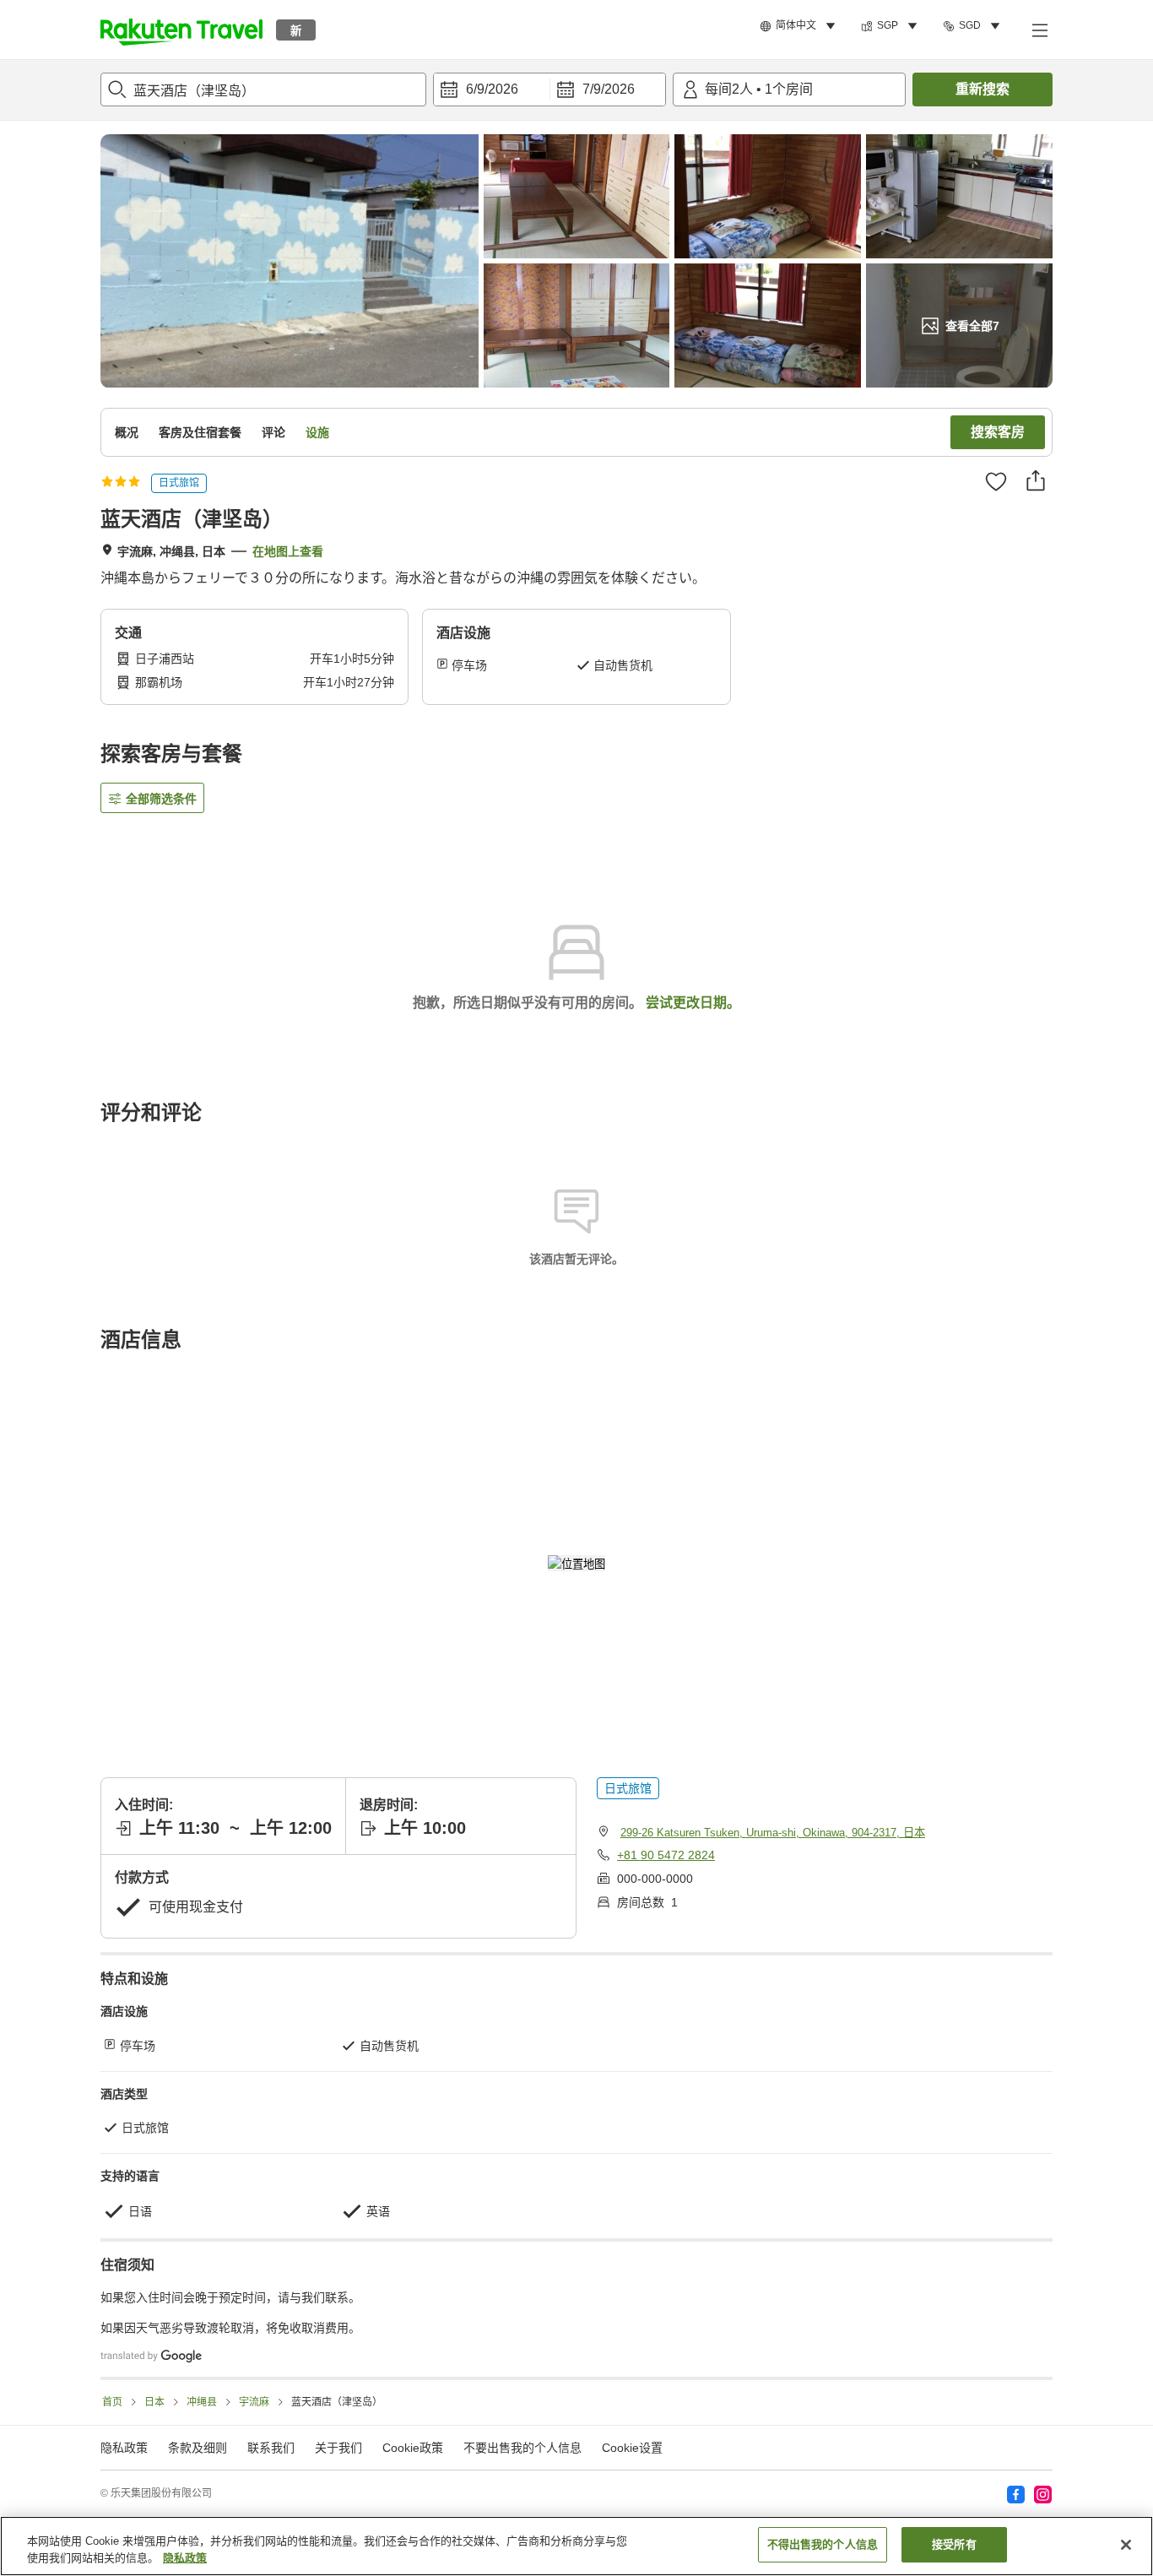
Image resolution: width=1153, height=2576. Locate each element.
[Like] (996, 481)
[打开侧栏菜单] (1039, 30)
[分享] (1036, 480)
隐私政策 (185, 2558)
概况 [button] (127, 432)
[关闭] (1126, 2545)
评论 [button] (273, 432)
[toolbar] (549, 89)
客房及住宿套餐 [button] (200, 432)
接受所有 (954, 2544)
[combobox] (263, 89)
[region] (576, 2546)
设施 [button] (317, 432)
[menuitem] (800, 26)
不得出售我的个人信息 (823, 2544)
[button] (181, 30)
